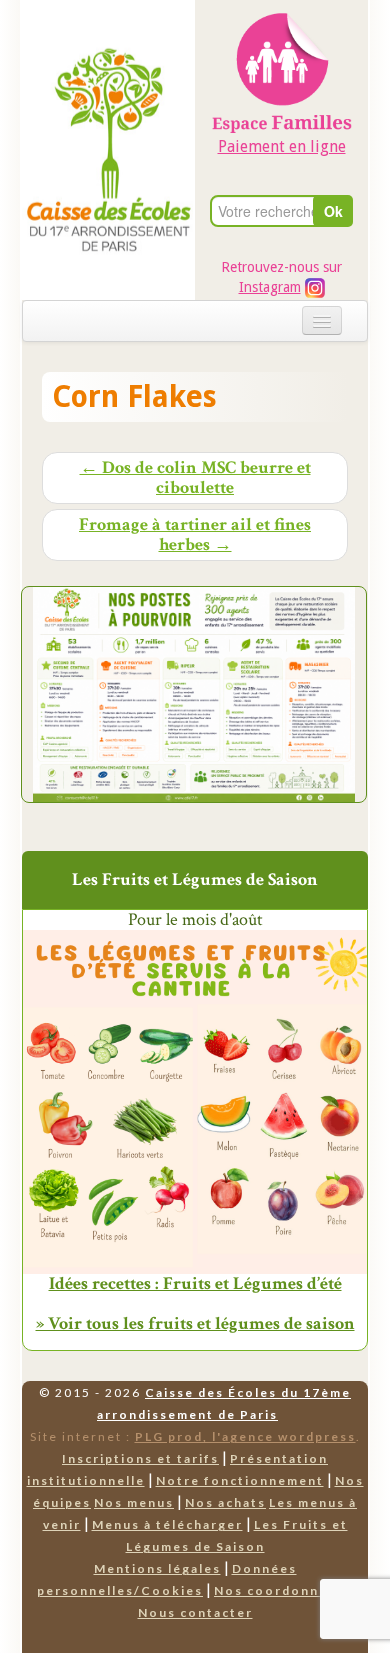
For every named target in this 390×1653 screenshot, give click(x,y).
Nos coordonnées (279, 1590)
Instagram (270, 287)
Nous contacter (195, 1612)
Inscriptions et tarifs (140, 1458)
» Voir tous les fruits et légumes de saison (195, 1323)
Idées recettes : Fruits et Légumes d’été (195, 1284)
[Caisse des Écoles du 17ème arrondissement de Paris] (108, 105)
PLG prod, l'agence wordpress (245, 1436)
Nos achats (225, 1502)
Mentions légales (157, 1568)
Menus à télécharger (167, 1524)
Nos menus (134, 1502)
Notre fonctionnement (240, 1480)
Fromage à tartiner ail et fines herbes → (195, 535)
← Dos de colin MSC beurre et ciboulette (195, 478)
